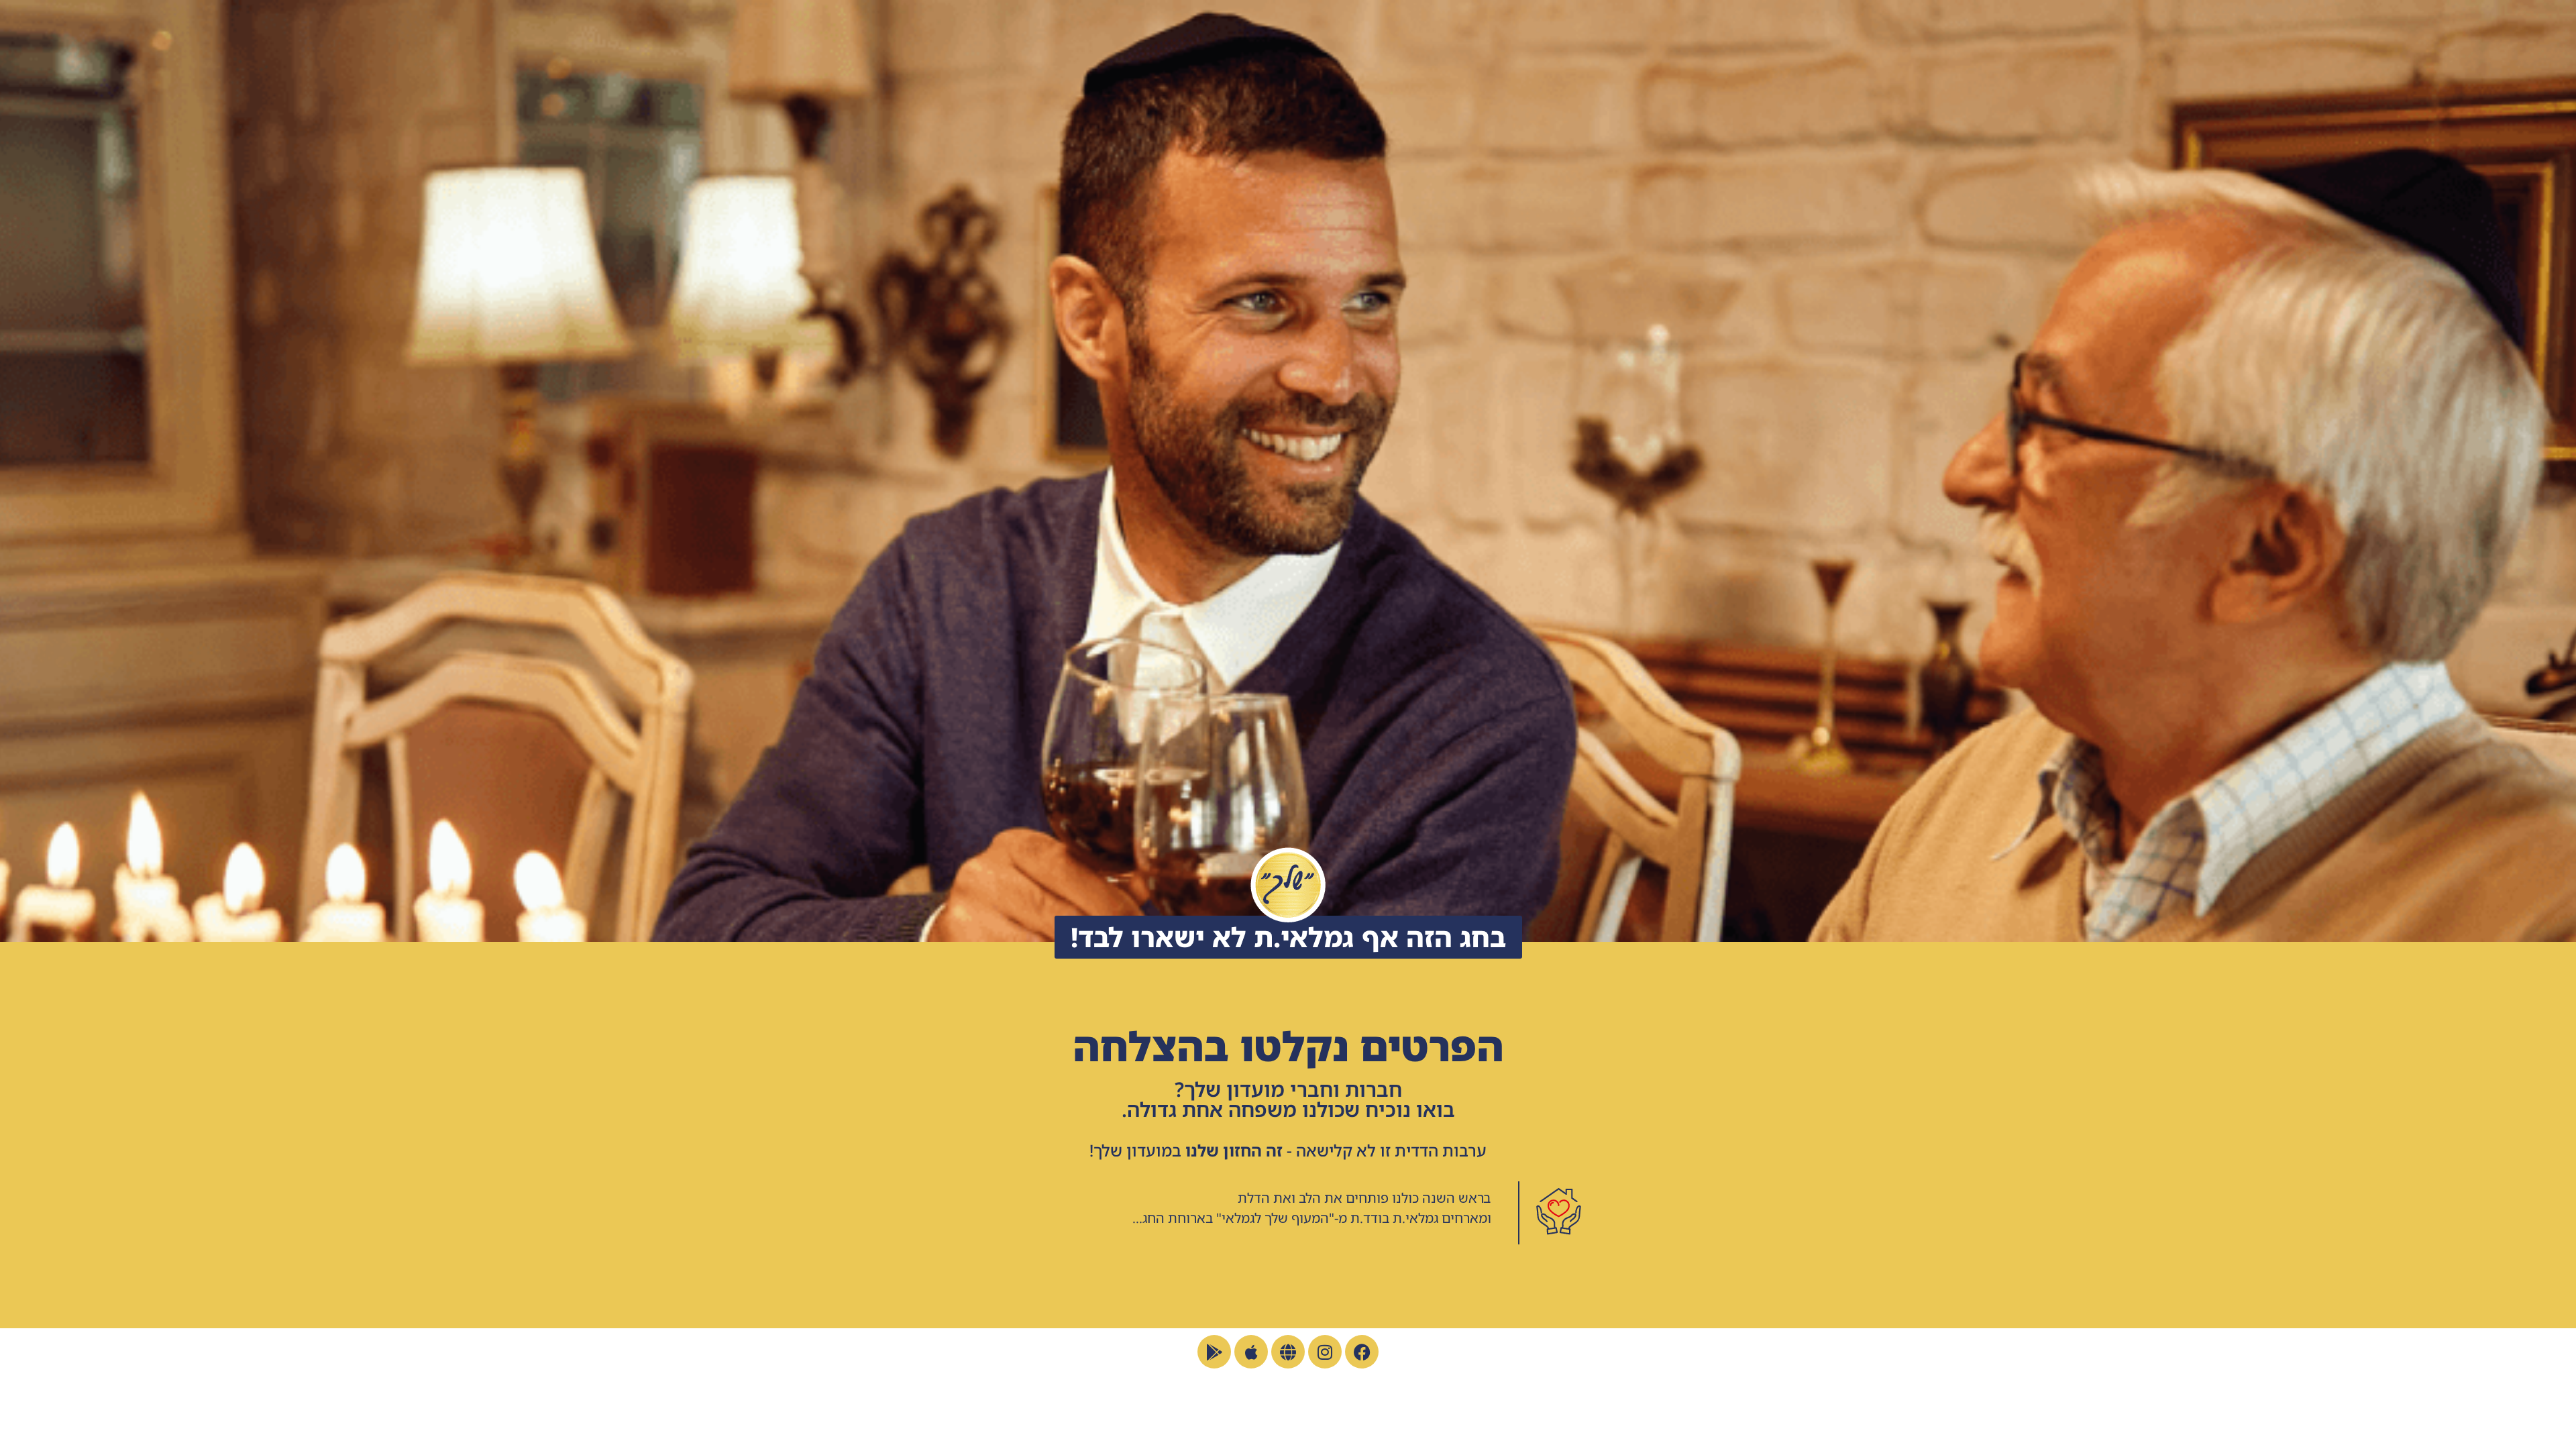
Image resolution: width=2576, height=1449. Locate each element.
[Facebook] (1362, 1352)
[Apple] (1251, 1352)
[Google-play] (1214, 1352)
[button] (1288, 937)
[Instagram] (1325, 1352)
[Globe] (1288, 1352)
